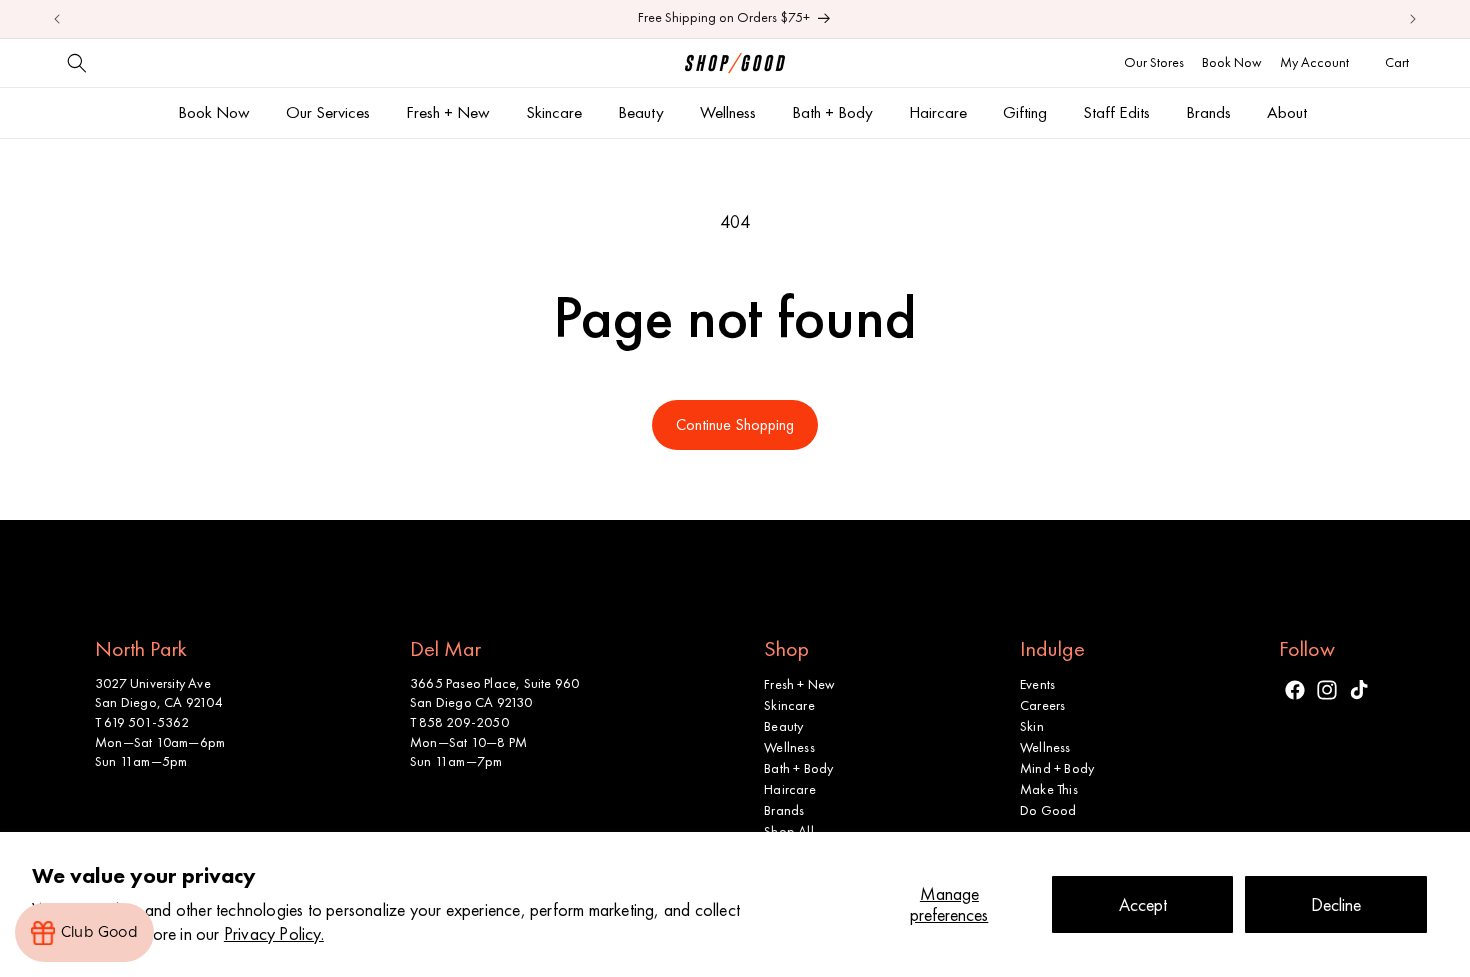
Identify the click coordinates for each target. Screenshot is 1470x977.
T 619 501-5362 (142, 722)
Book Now (1232, 62)
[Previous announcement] (57, 19)
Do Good (1048, 810)
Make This (1049, 789)
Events (1037, 684)
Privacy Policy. (274, 933)
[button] (77, 63)
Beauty (783, 726)
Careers (1042, 705)
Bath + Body (798, 768)
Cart (1399, 61)
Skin (1032, 726)
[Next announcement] (1413, 19)
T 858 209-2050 (459, 722)
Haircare (790, 789)
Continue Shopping (735, 424)
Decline (1336, 904)
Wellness (789, 747)
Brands (784, 810)
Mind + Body (1057, 768)
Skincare (789, 705)
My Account (1314, 62)
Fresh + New (799, 684)
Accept (1143, 904)
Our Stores (1154, 62)
